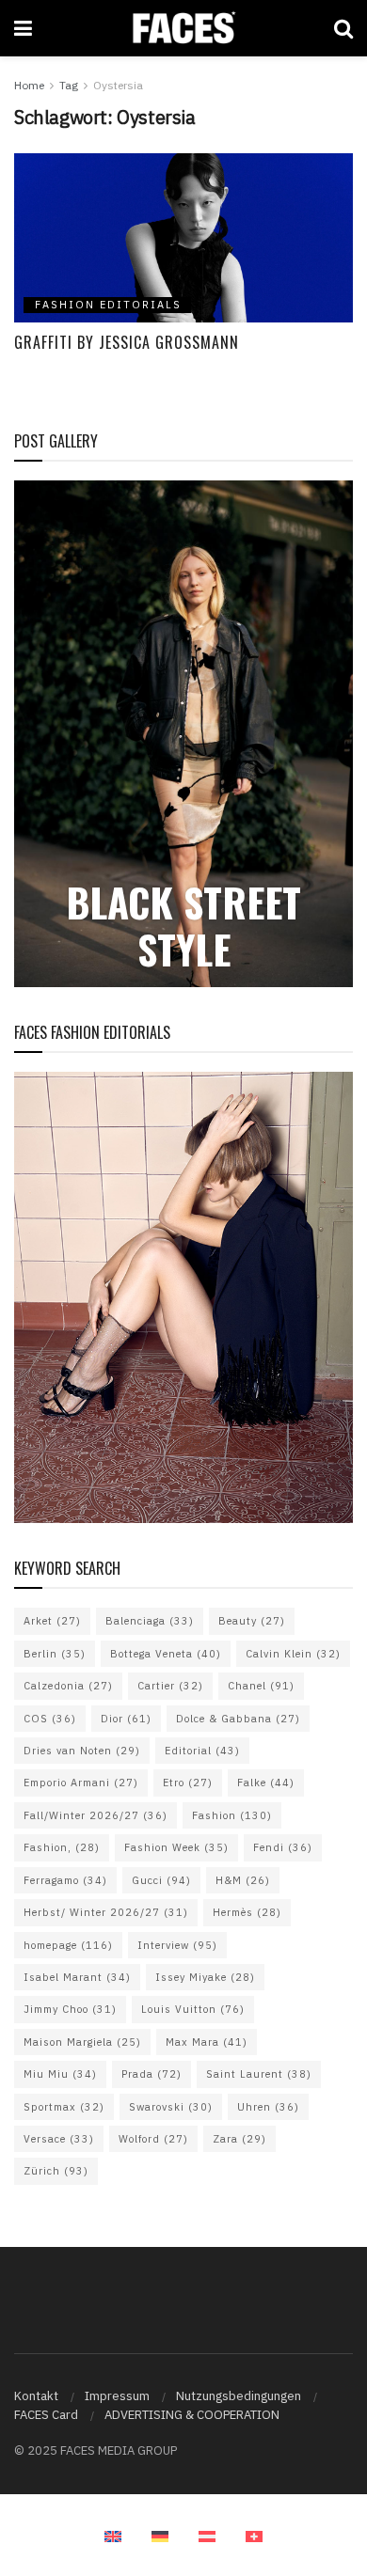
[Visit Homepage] (183, 28)
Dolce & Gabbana (238, 1719)
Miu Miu (60, 2074)
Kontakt (36, 2396)
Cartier (170, 1686)
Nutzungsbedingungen (239, 2396)
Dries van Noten (82, 1751)
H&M (243, 1880)
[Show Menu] (23, 28)
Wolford (153, 2139)
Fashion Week (176, 1847)
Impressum (117, 2396)
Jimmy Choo (70, 2009)
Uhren (268, 2107)
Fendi (283, 1847)
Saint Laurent (259, 2074)
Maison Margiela (82, 2042)
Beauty (252, 1621)
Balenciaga (150, 1621)
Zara (239, 2139)
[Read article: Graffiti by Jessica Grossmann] (183, 238)
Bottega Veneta (166, 1654)
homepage (68, 1945)
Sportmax (64, 2107)
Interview (177, 1945)
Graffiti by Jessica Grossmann (127, 342)
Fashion (232, 1815)
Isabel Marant (77, 1977)
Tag (69, 85)
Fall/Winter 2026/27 (96, 1815)
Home (29, 85)
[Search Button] (343, 28)
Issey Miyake (205, 1977)
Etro (188, 1783)
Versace (59, 2139)
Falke (266, 1783)
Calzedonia (68, 1686)
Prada (152, 2074)
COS (50, 1719)
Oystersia (118, 85)
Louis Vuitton (193, 2009)
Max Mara (207, 2042)
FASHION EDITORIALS (108, 305)
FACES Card (46, 2415)
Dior (126, 1719)
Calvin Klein (293, 1654)
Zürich (56, 2171)
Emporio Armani (81, 1783)
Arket (52, 1621)
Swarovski (171, 2107)
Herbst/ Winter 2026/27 (106, 1912)
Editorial (202, 1751)
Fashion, (62, 1847)
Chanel (261, 1686)
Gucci (161, 1880)
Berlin (55, 1654)
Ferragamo (65, 1880)
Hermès (247, 1912)
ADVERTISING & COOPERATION (192, 2415)
